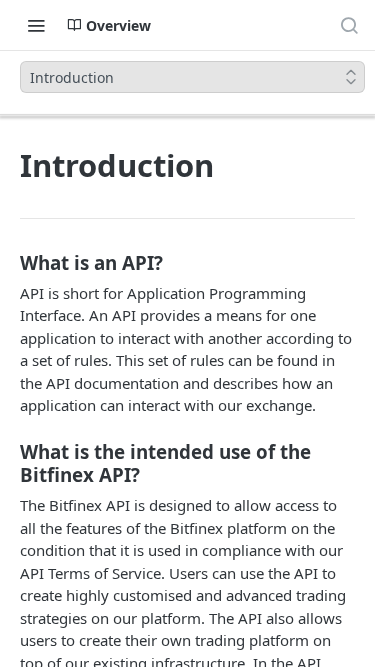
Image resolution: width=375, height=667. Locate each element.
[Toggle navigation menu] (36, 25)
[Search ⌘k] (349, 25)
